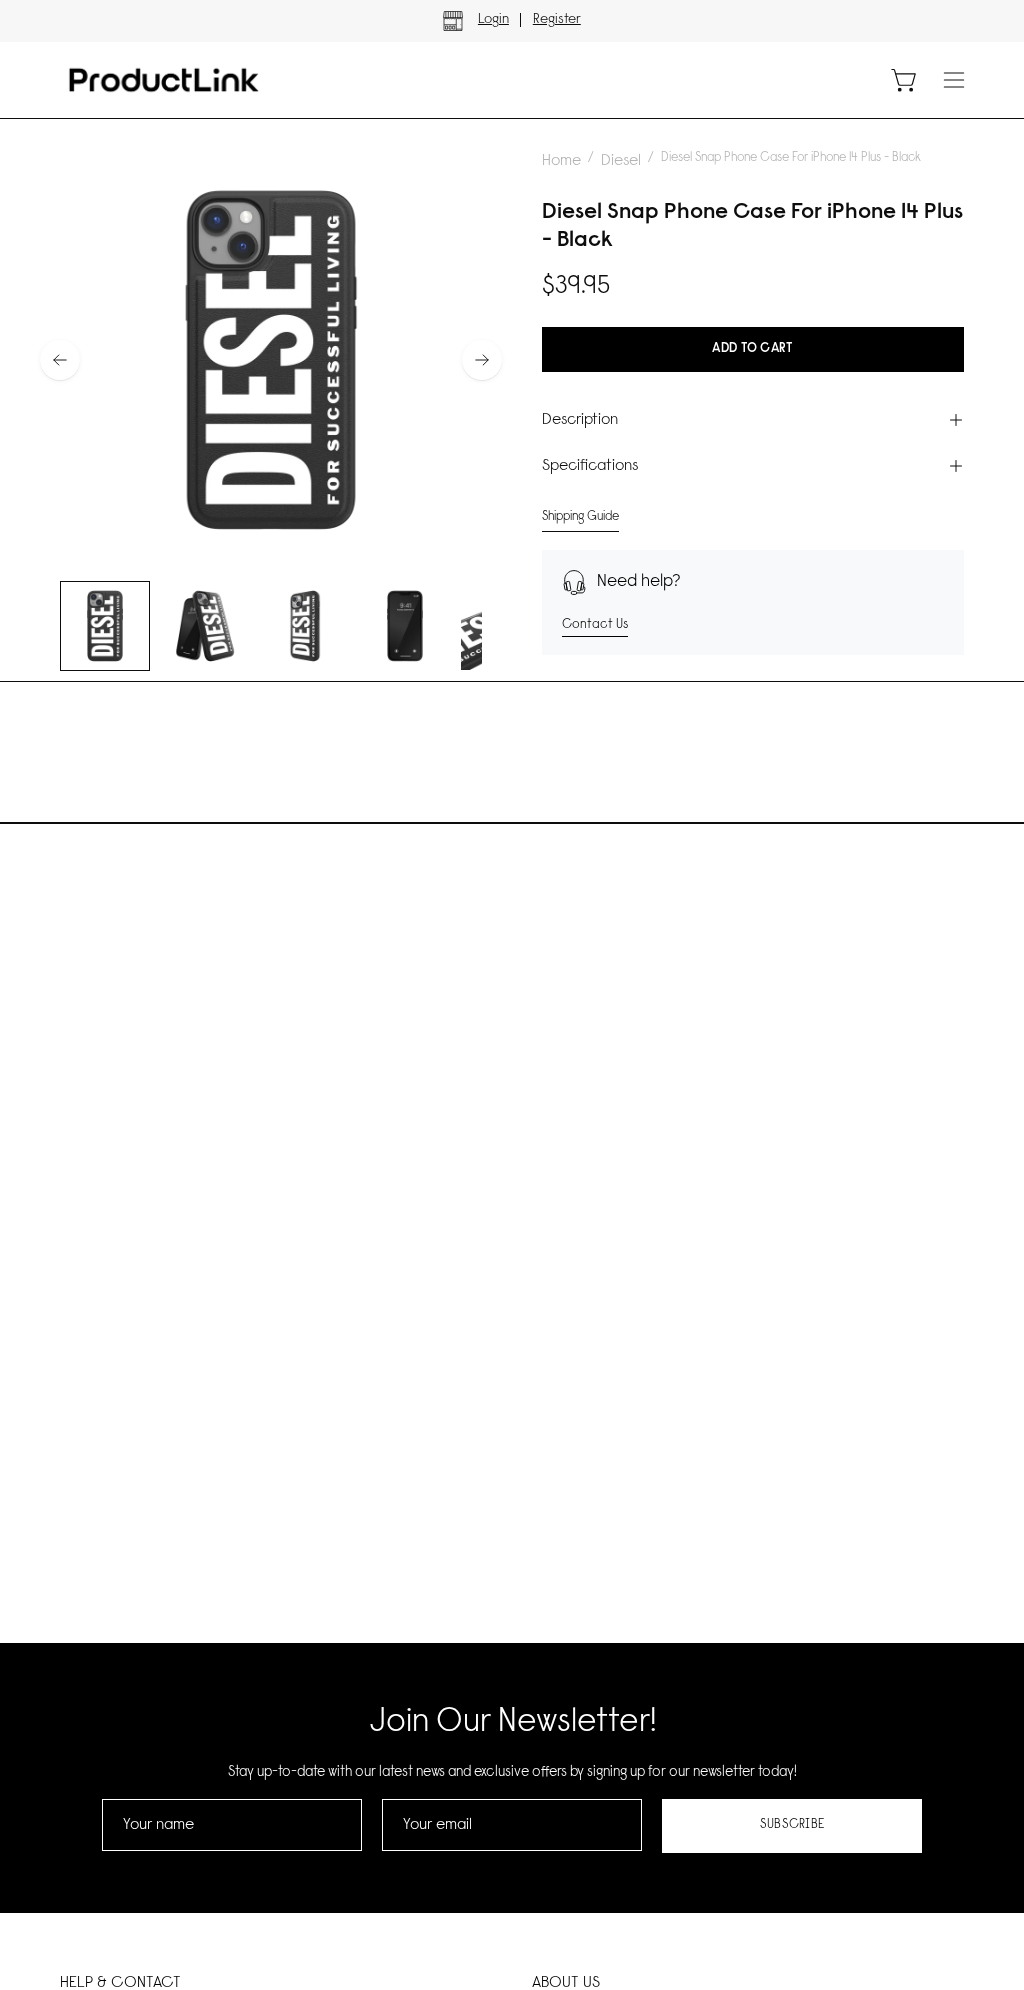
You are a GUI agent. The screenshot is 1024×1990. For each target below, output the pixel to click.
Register (557, 20)
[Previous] (60, 360)
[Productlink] (165, 80)
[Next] (482, 360)
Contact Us (595, 624)
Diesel (621, 161)
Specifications (590, 466)
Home (561, 161)
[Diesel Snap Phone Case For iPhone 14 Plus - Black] (105, 626)
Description (580, 420)
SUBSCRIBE (792, 1825)
